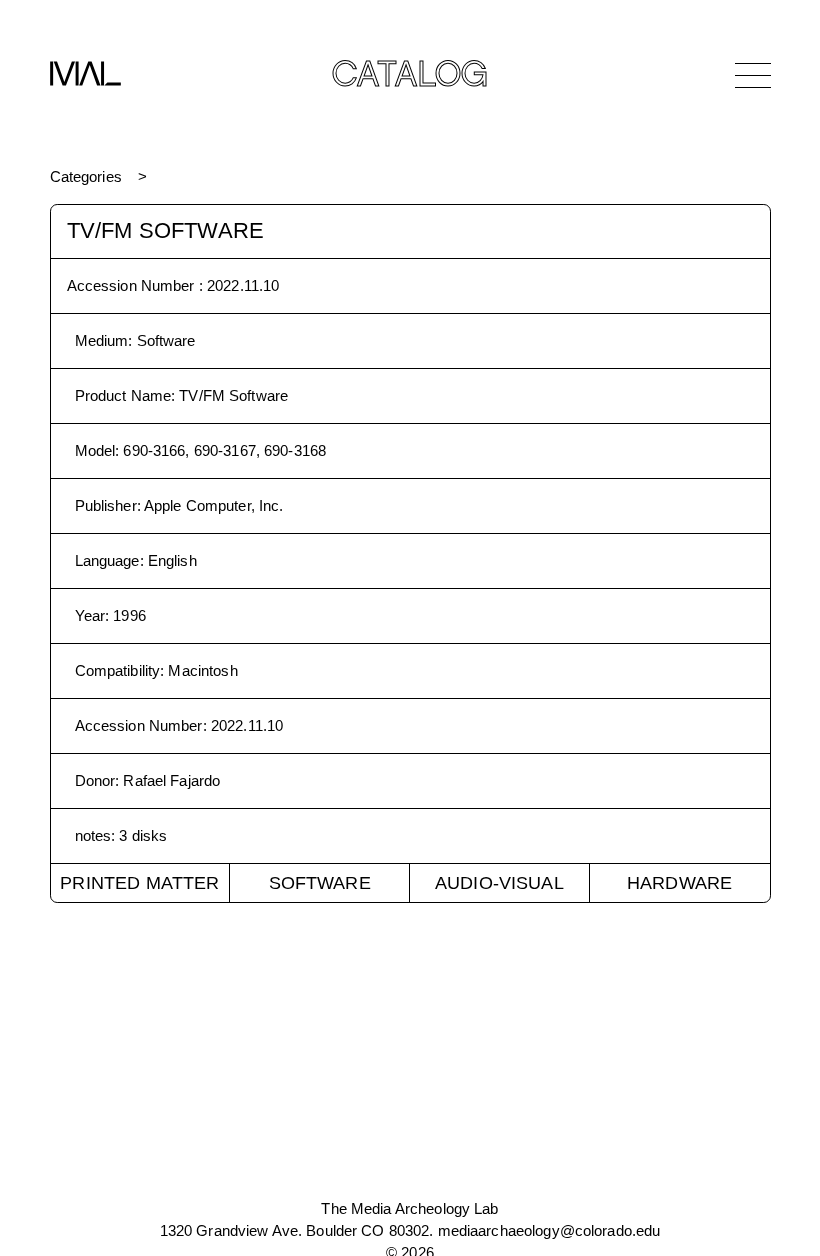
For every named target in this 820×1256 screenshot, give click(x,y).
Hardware (679, 883)
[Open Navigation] (753, 75)
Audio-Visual (499, 883)
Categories (86, 176)
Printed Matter (139, 883)
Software (320, 883)
